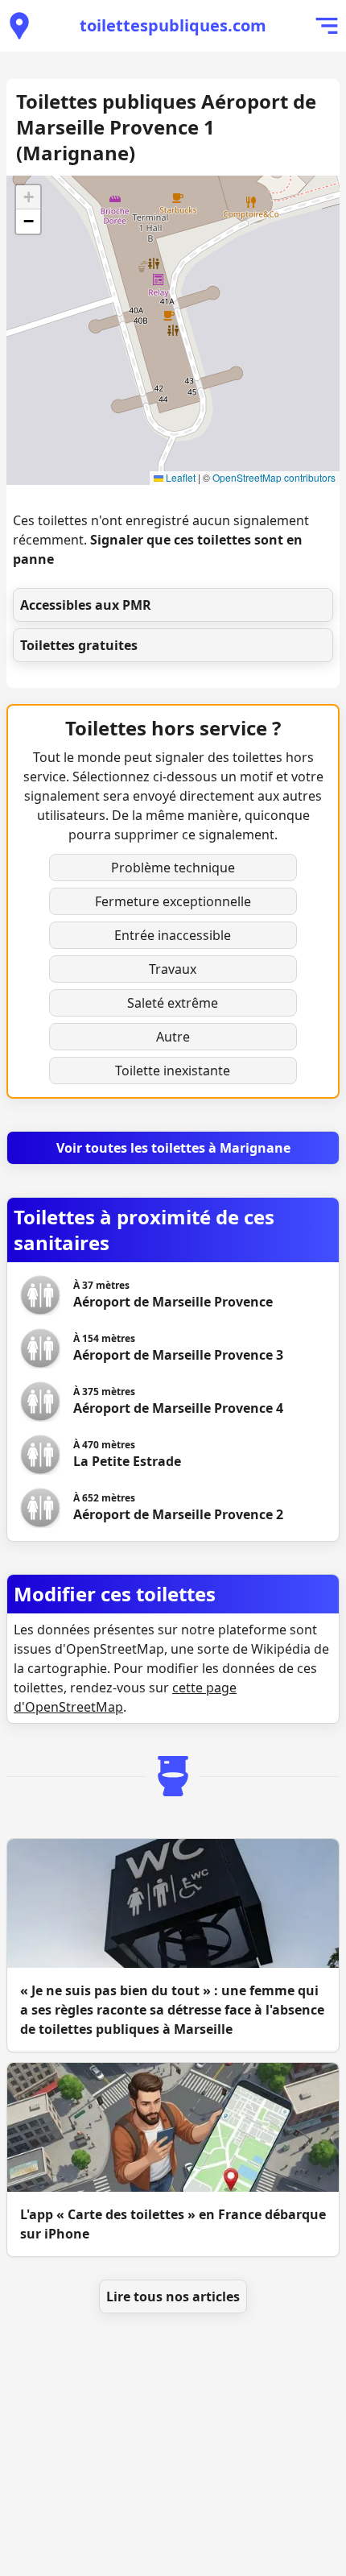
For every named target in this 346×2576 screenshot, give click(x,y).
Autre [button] (173, 1037)
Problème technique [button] (173, 868)
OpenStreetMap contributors (274, 477)
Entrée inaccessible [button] (173, 935)
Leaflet (179, 477)
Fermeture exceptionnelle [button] (173, 901)
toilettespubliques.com (173, 25)
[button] (28, 197)
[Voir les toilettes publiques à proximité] (19, 26)
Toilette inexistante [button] (173, 1071)
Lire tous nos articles (173, 2296)
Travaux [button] (173, 969)
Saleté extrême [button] (173, 1003)
